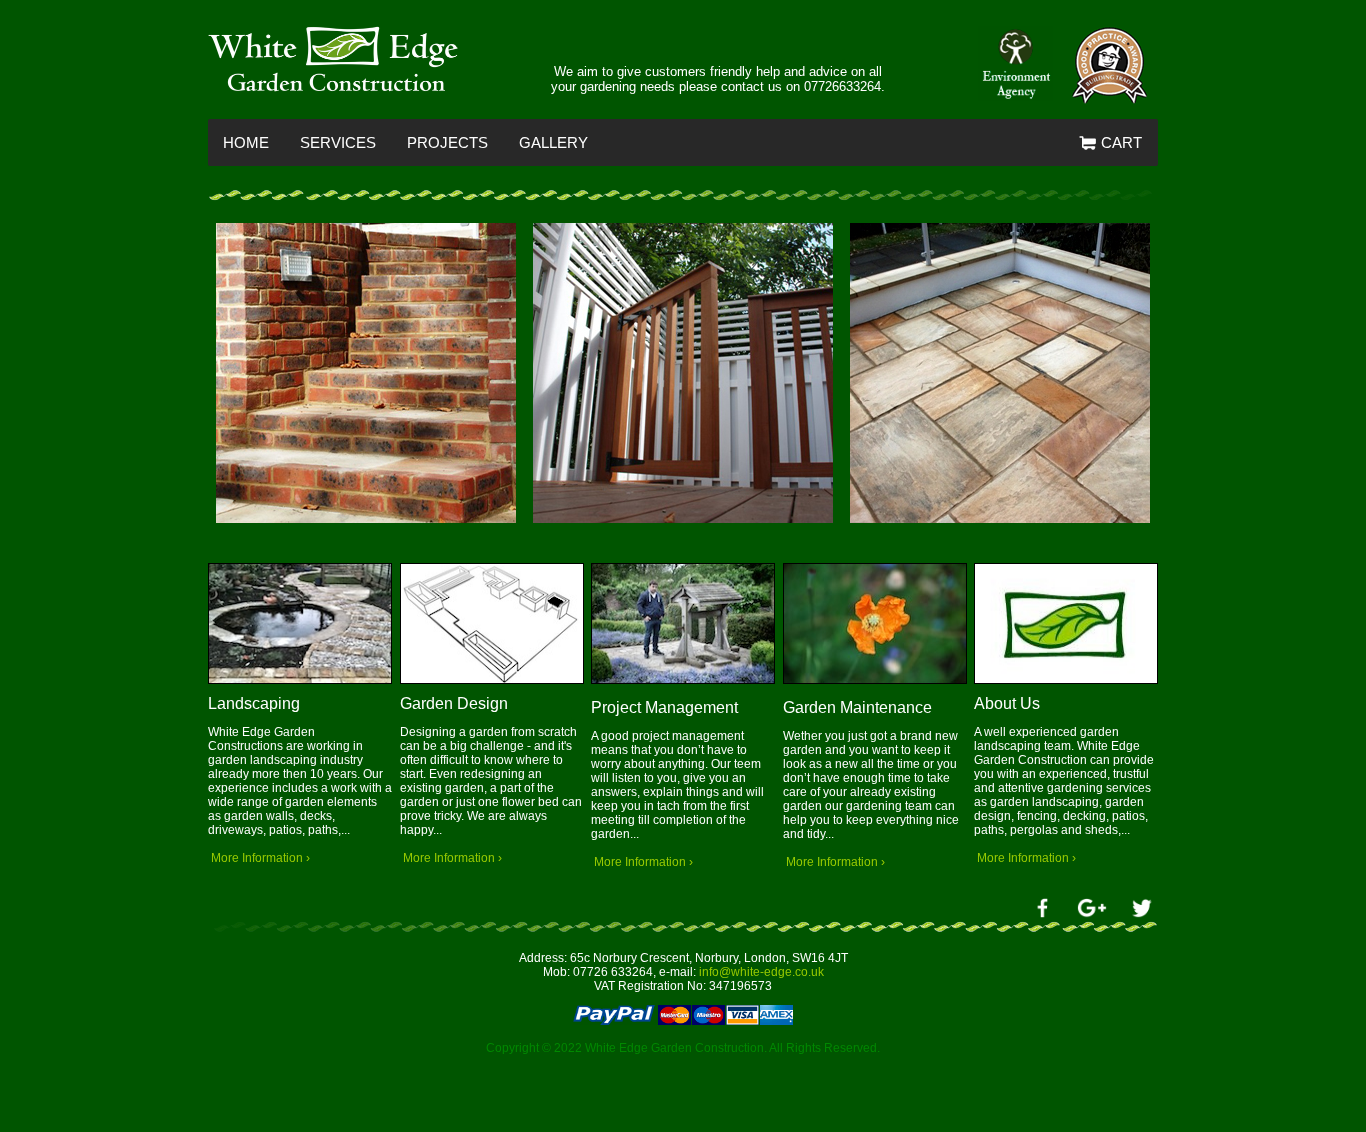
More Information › (259, 858)
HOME (246, 142)
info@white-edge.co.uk (761, 972)
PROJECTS (447, 142)
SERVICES (338, 142)
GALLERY (553, 142)
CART (1119, 142)
